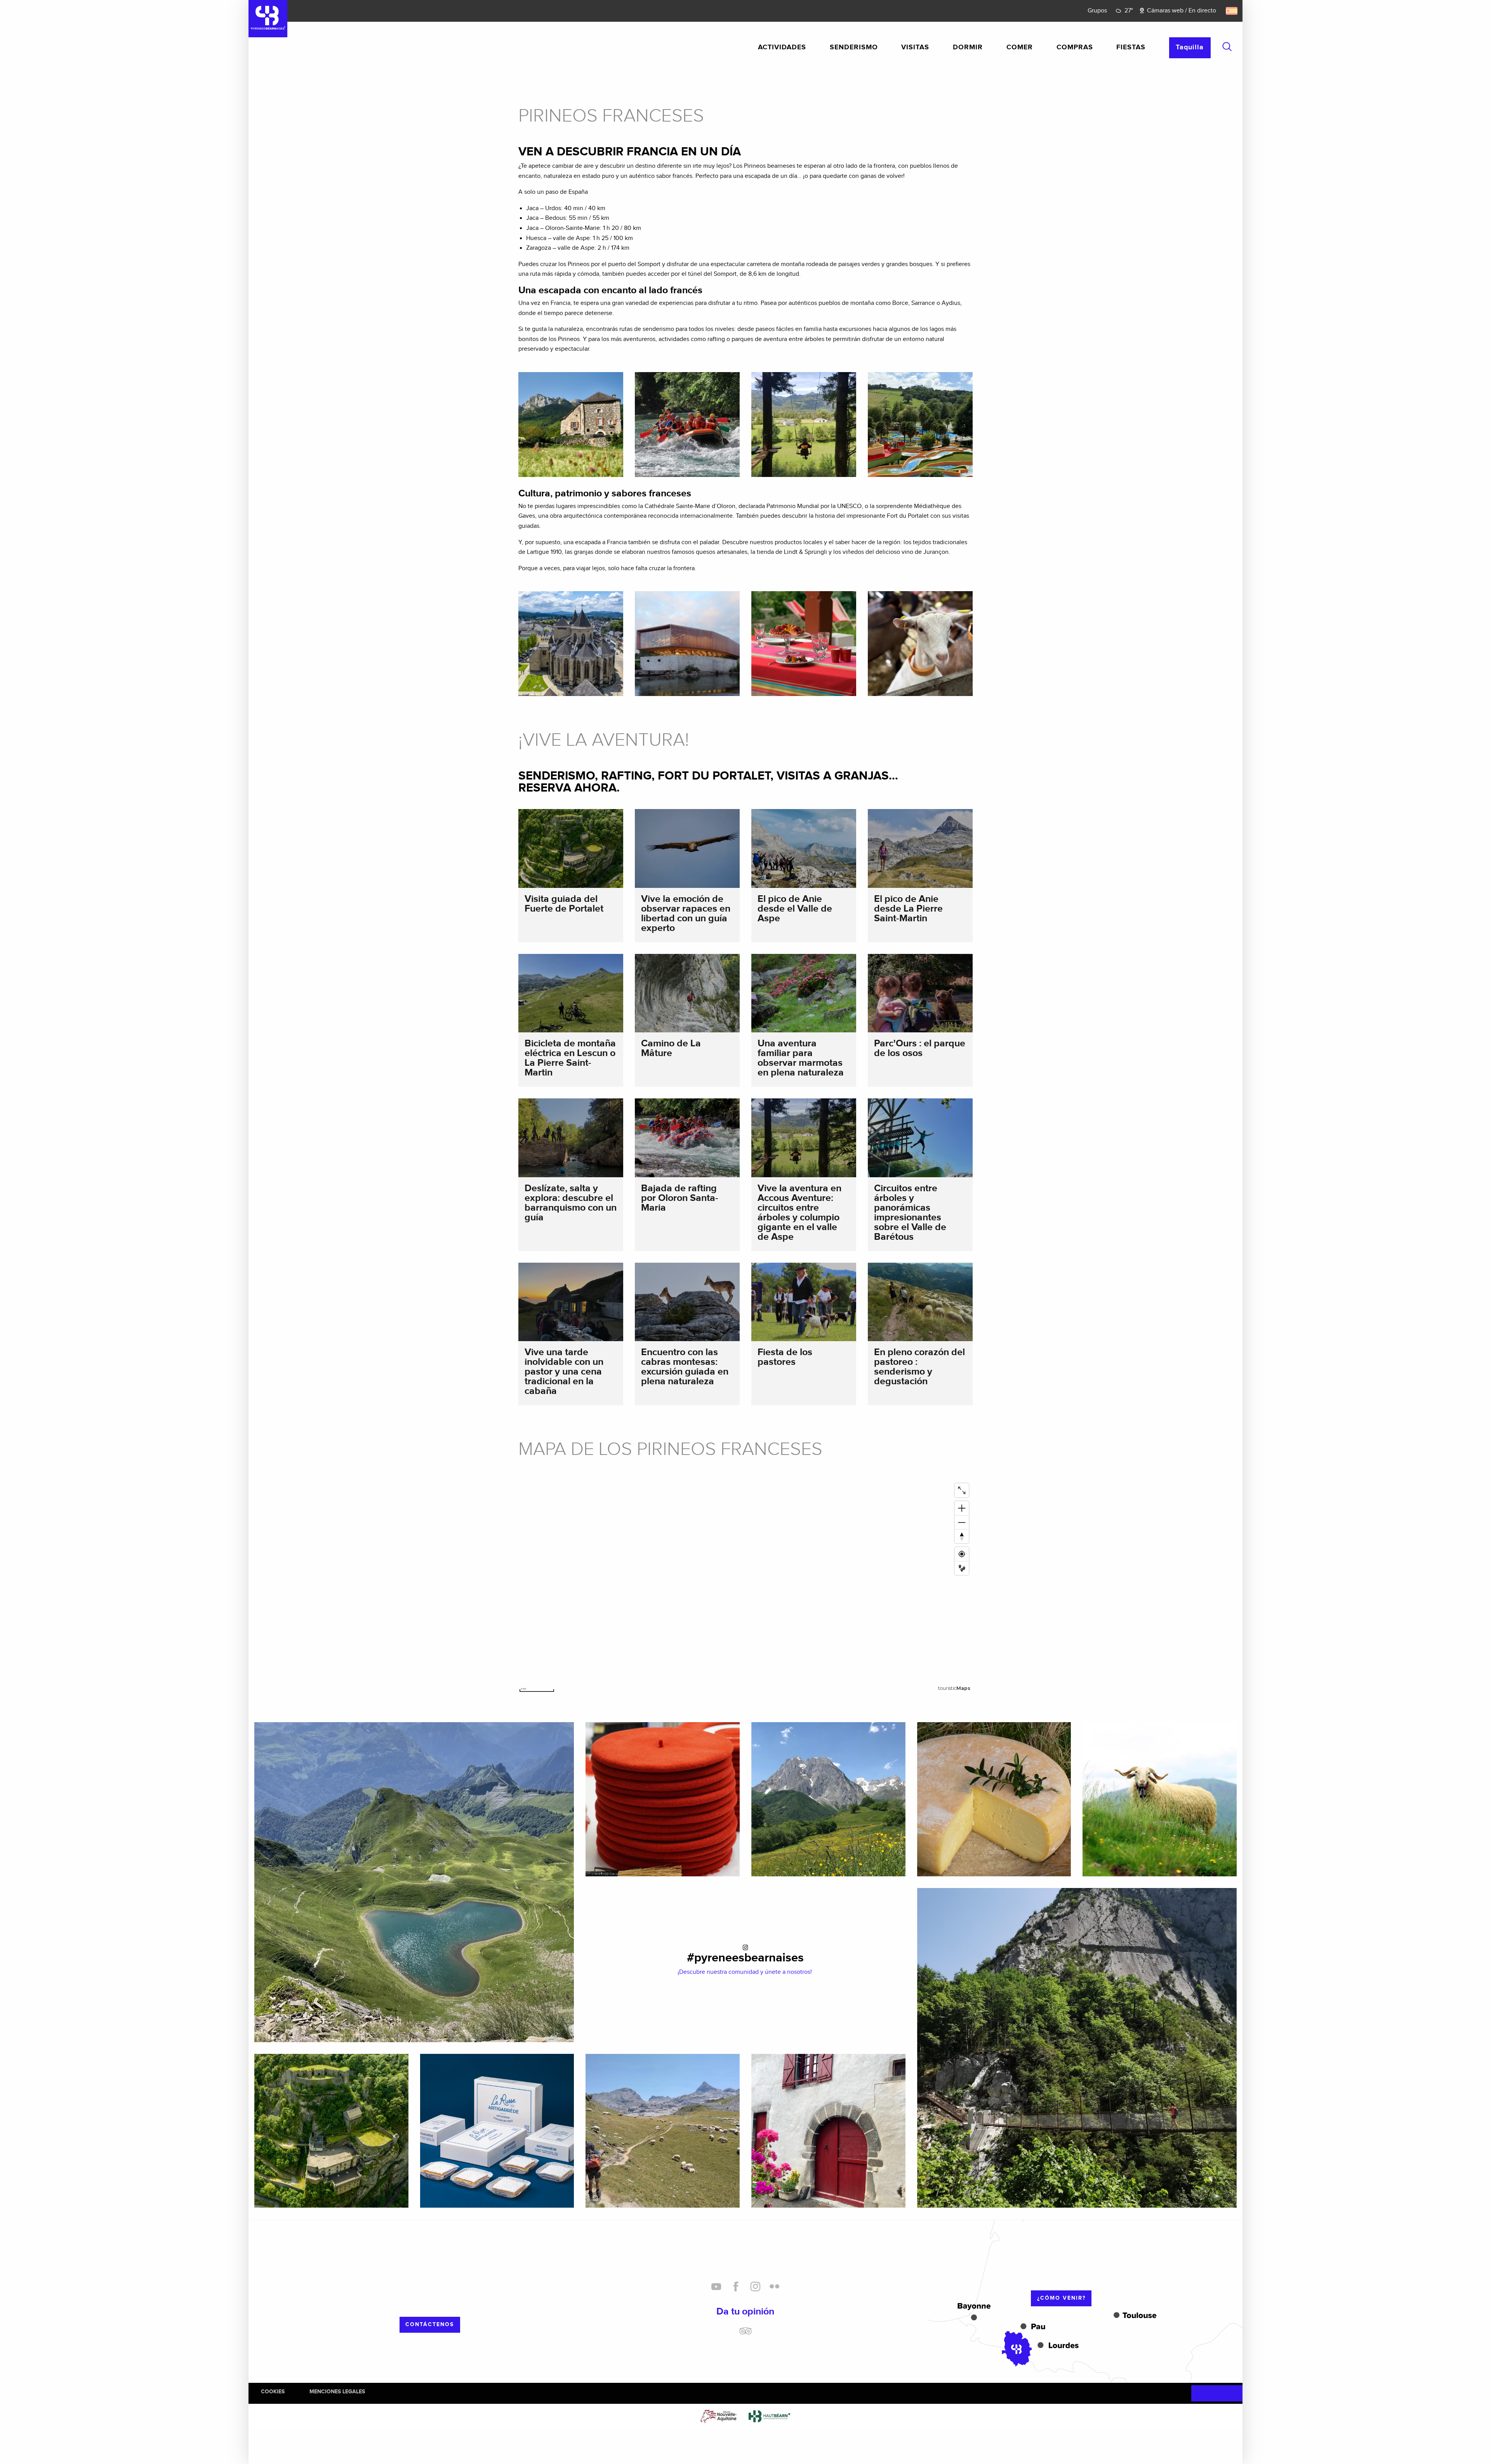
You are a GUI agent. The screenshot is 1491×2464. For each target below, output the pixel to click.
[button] (1227, 47)
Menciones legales (337, 2392)
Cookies (273, 2392)
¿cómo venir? (1061, 2298)
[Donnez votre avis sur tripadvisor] (745, 2334)
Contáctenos (430, 2324)
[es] (1232, 11)
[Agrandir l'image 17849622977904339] (663, 2131)
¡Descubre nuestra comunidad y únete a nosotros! (745, 1972)
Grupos (1097, 11)
